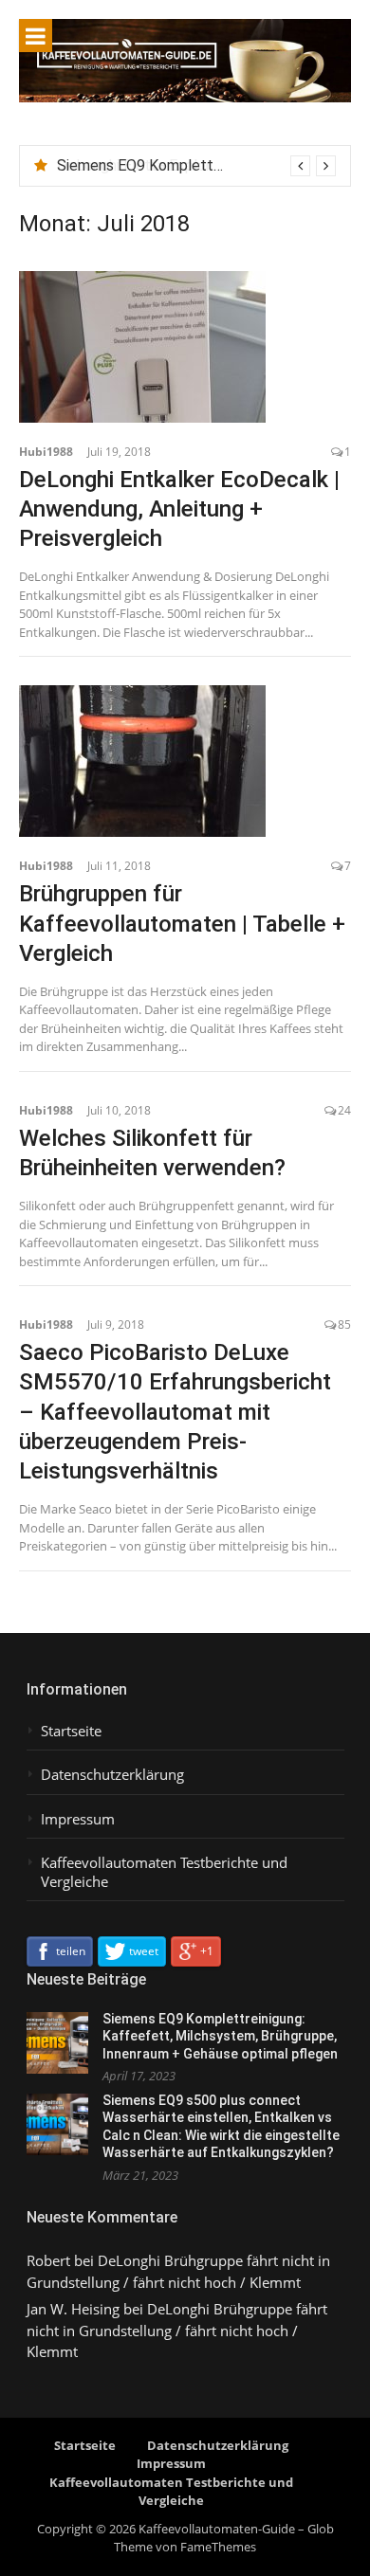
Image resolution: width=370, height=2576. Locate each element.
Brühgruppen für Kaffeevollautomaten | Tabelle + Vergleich (182, 923)
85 (344, 1324)
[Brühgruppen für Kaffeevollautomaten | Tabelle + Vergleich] (185, 761)
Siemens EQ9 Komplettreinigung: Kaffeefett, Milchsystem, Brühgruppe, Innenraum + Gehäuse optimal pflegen (220, 2036)
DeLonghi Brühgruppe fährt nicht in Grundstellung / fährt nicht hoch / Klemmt (177, 2330)
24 (344, 1110)
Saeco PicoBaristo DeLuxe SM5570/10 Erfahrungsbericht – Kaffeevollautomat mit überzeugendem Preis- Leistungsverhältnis (175, 1412)
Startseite (71, 1731)
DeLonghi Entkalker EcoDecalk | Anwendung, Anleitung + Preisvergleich (179, 509)
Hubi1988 (46, 452)
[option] (196, 166)
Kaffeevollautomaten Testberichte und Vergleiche (164, 1872)
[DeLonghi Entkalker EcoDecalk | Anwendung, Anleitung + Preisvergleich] (185, 347)
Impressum (78, 1819)
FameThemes (218, 2547)
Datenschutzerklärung (112, 1775)
